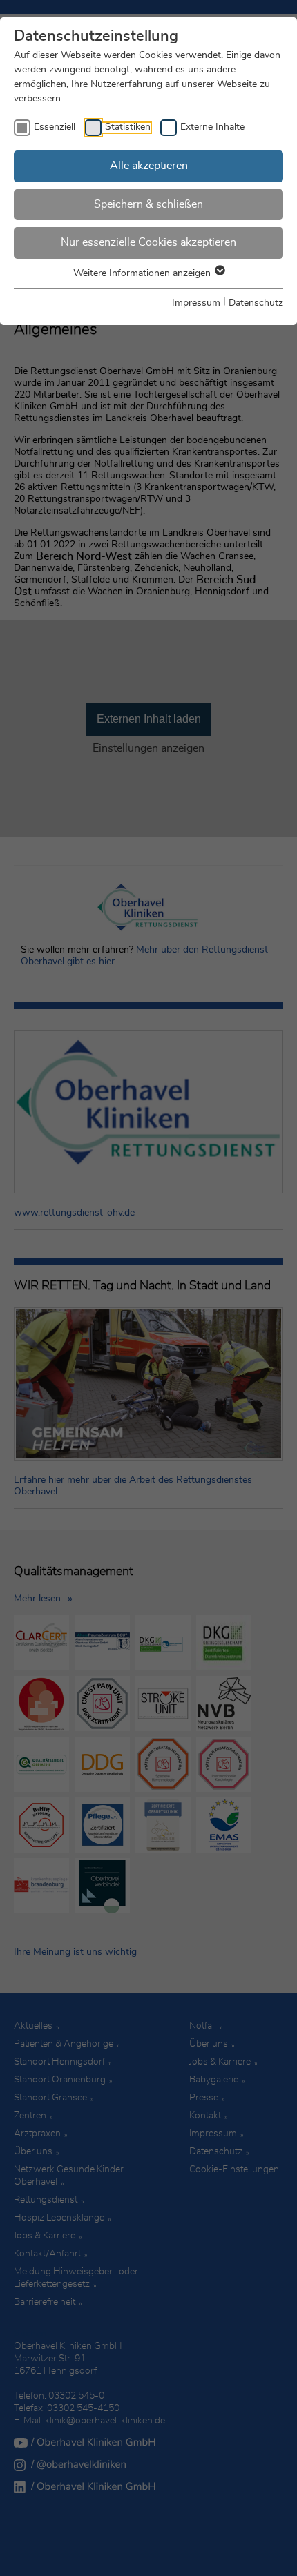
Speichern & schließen (148, 204)
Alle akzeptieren (149, 166)
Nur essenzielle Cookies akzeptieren (148, 242)
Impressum (196, 303)
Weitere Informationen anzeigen (143, 273)
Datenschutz (256, 303)
